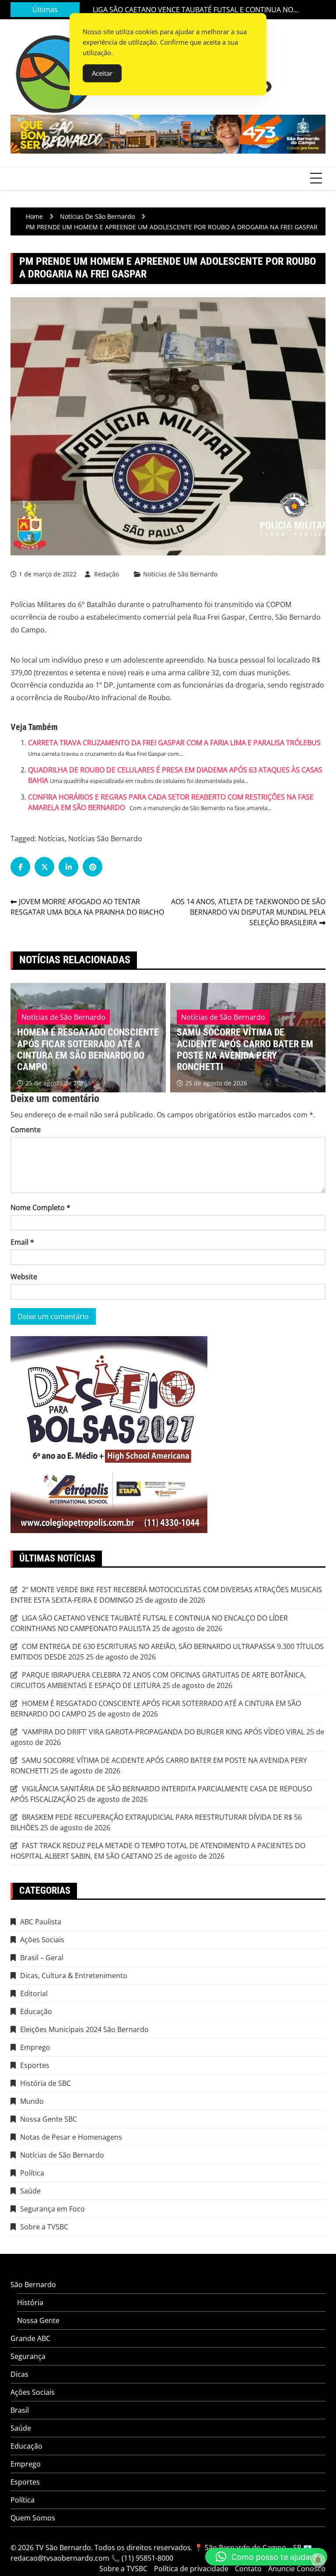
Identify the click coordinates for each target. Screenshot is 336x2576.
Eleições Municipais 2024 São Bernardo (84, 2029)
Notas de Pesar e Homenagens (71, 2137)
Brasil (20, 2410)
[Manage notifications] (318, 2560)
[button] (266, 2557)
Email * (22, 1242)
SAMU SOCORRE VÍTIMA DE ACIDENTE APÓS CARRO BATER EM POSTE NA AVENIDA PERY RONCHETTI (85, 1049)
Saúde (30, 2191)
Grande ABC (30, 2338)
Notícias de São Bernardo (180, 574)
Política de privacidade (191, 2569)
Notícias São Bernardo (105, 839)
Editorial (34, 1993)
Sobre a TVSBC (44, 2227)
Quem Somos (33, 2518)
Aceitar (102, 73)
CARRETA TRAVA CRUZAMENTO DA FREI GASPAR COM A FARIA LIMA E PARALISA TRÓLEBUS (174, 743)
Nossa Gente (38, 2320)
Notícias (51, 839)
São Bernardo (33, 2285)
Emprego (35, 2047)
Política (32, 2173)
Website (24, 1277)
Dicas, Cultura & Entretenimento (74, 1976)
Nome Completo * (40, 1207)
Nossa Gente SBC (49, 2119)
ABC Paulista (41, 1922)
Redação (107, 574)
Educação (36, 2011)
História (30, 2302)
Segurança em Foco (52, 2209)
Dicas (19, 2374)
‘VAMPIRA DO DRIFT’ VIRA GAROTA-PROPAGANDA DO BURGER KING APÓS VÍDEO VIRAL (163, 1732)
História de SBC (45, 2083)
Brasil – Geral (42, 1958)
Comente (26, 1130)
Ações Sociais (42, 1940)
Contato (248, 2569)
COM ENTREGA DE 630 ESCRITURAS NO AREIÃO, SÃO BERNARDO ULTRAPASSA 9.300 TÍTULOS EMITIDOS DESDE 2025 (197, 10)
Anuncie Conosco (297, 2569)
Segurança (28, 2356)
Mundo (32, 2101)
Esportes (35, 2065)
